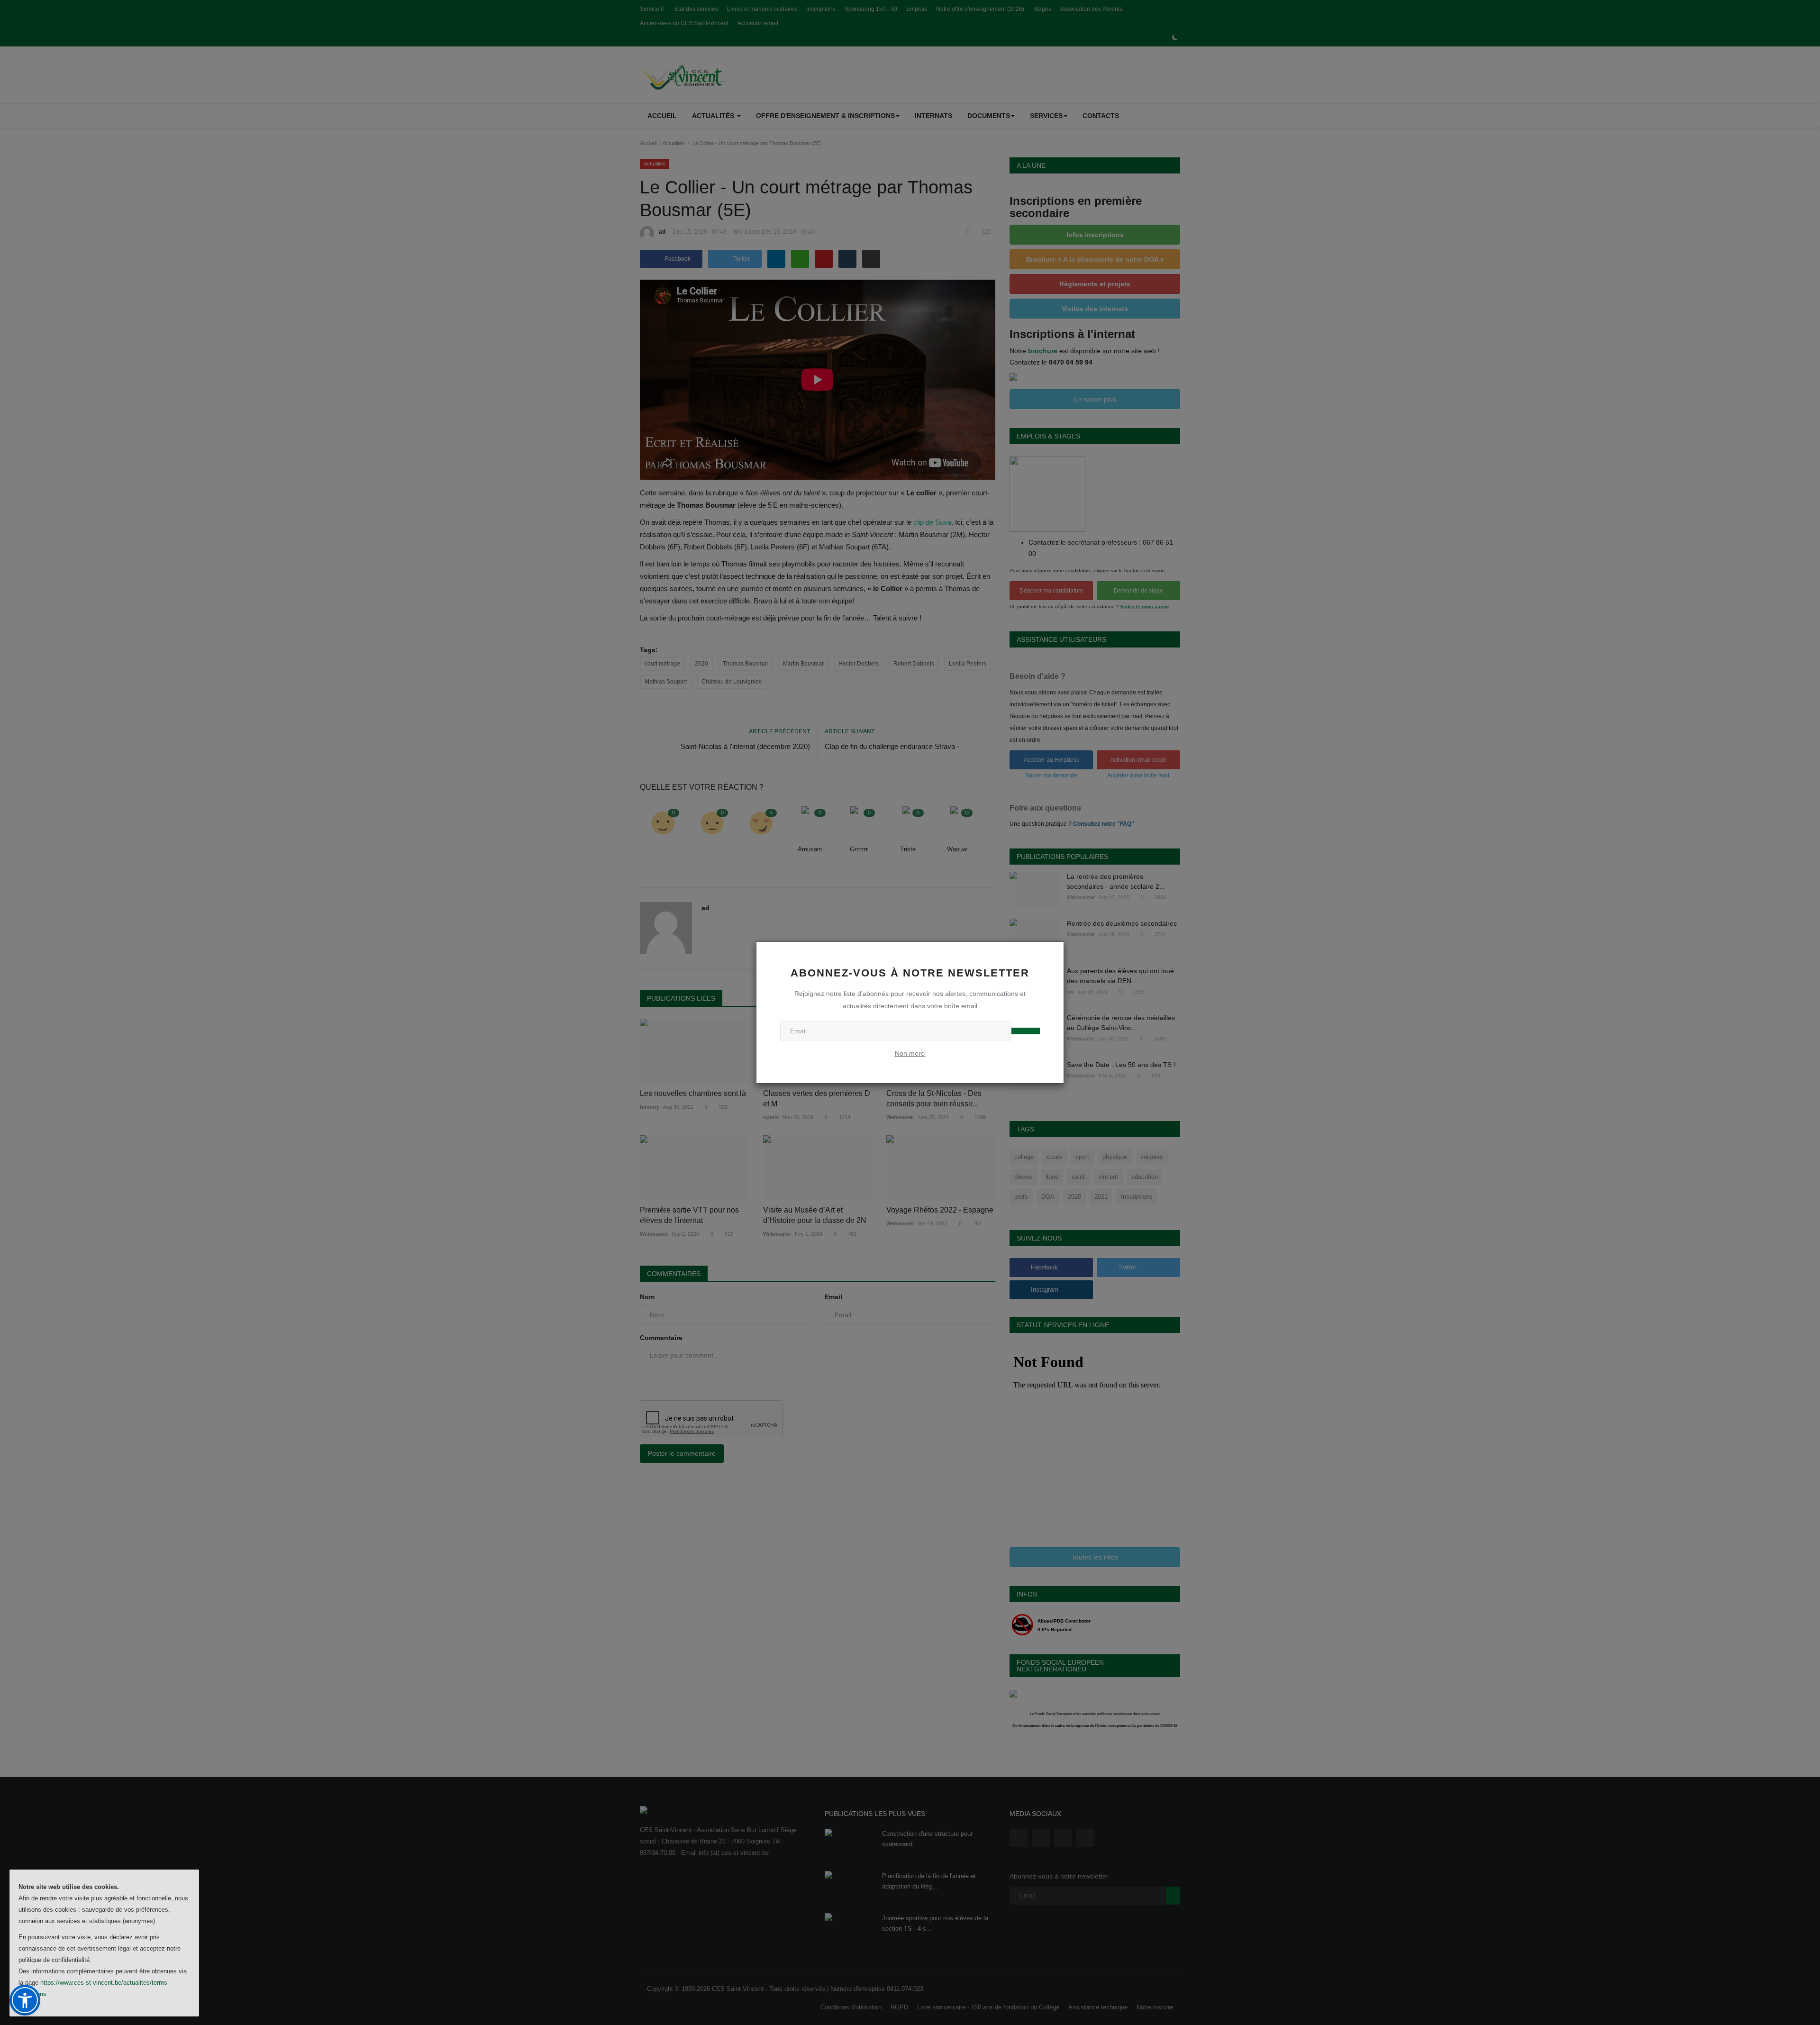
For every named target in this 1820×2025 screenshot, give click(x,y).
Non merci (910, 1053)
